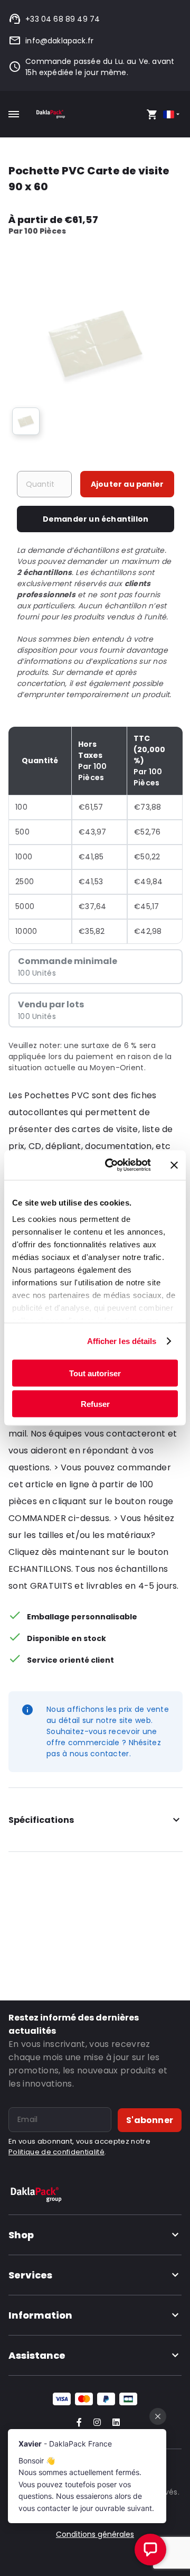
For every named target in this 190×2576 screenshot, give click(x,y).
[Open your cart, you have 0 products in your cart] (152, 114)
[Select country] (172, 114)
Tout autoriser (95, 1373)
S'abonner (150, 2120)
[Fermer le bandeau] (174, 1165)
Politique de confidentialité (56, 2152)
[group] (26, 421)
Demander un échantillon (96, 519)
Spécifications (41, 1820)
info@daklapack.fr (59, 41)
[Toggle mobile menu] (14, 114)
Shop (21, 2235)
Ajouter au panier (127, 484)
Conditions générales (95, 2534)
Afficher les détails (122, 1341)
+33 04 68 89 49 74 (63, 19)
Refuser (95, 1404)
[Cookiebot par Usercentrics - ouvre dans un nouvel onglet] (111, 1165)
